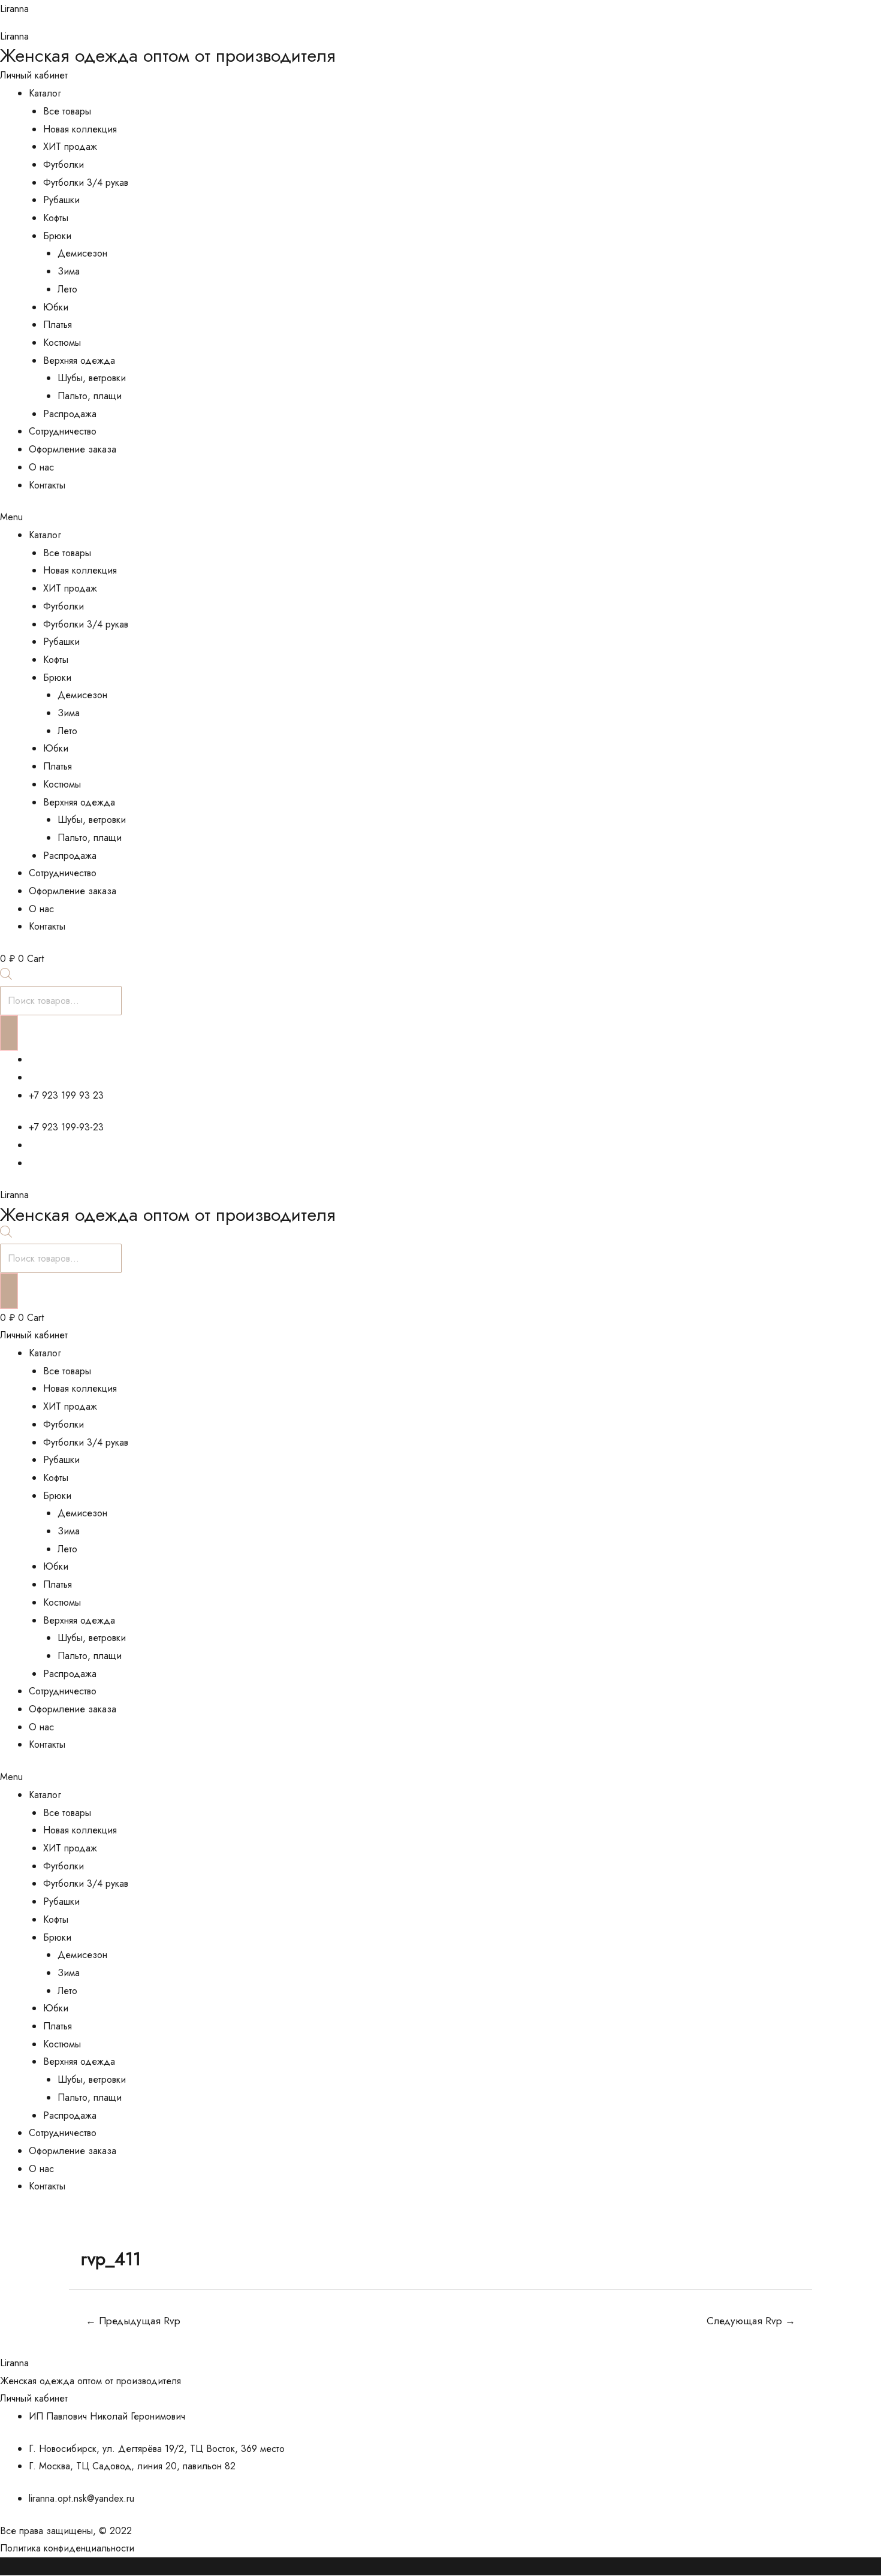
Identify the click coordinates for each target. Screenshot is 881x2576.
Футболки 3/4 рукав (86, 183)
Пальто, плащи (90, 396)
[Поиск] (9, 1033)
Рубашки (61, 200)
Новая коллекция (80, 129)
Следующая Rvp (751, 2321)
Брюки (57, 236)
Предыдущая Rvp (133, 2321)
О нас (41, 467)
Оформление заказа (73, 449)
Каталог (45, 93)
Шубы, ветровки (92, 378)
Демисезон (82, 253)
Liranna (14, 9)
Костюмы (62, 343)
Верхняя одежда (79, 361)
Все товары (67, 111)
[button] (441, 517)
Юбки (56, 307)
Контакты (47, 485)
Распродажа (70, 414)
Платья (58, 325)
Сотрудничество (63, 431)
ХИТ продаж (70, 147)
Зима (69, 271)
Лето (67, 289)
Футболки (64, 165)
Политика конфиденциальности (67, 2548)
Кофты (56, 218)
